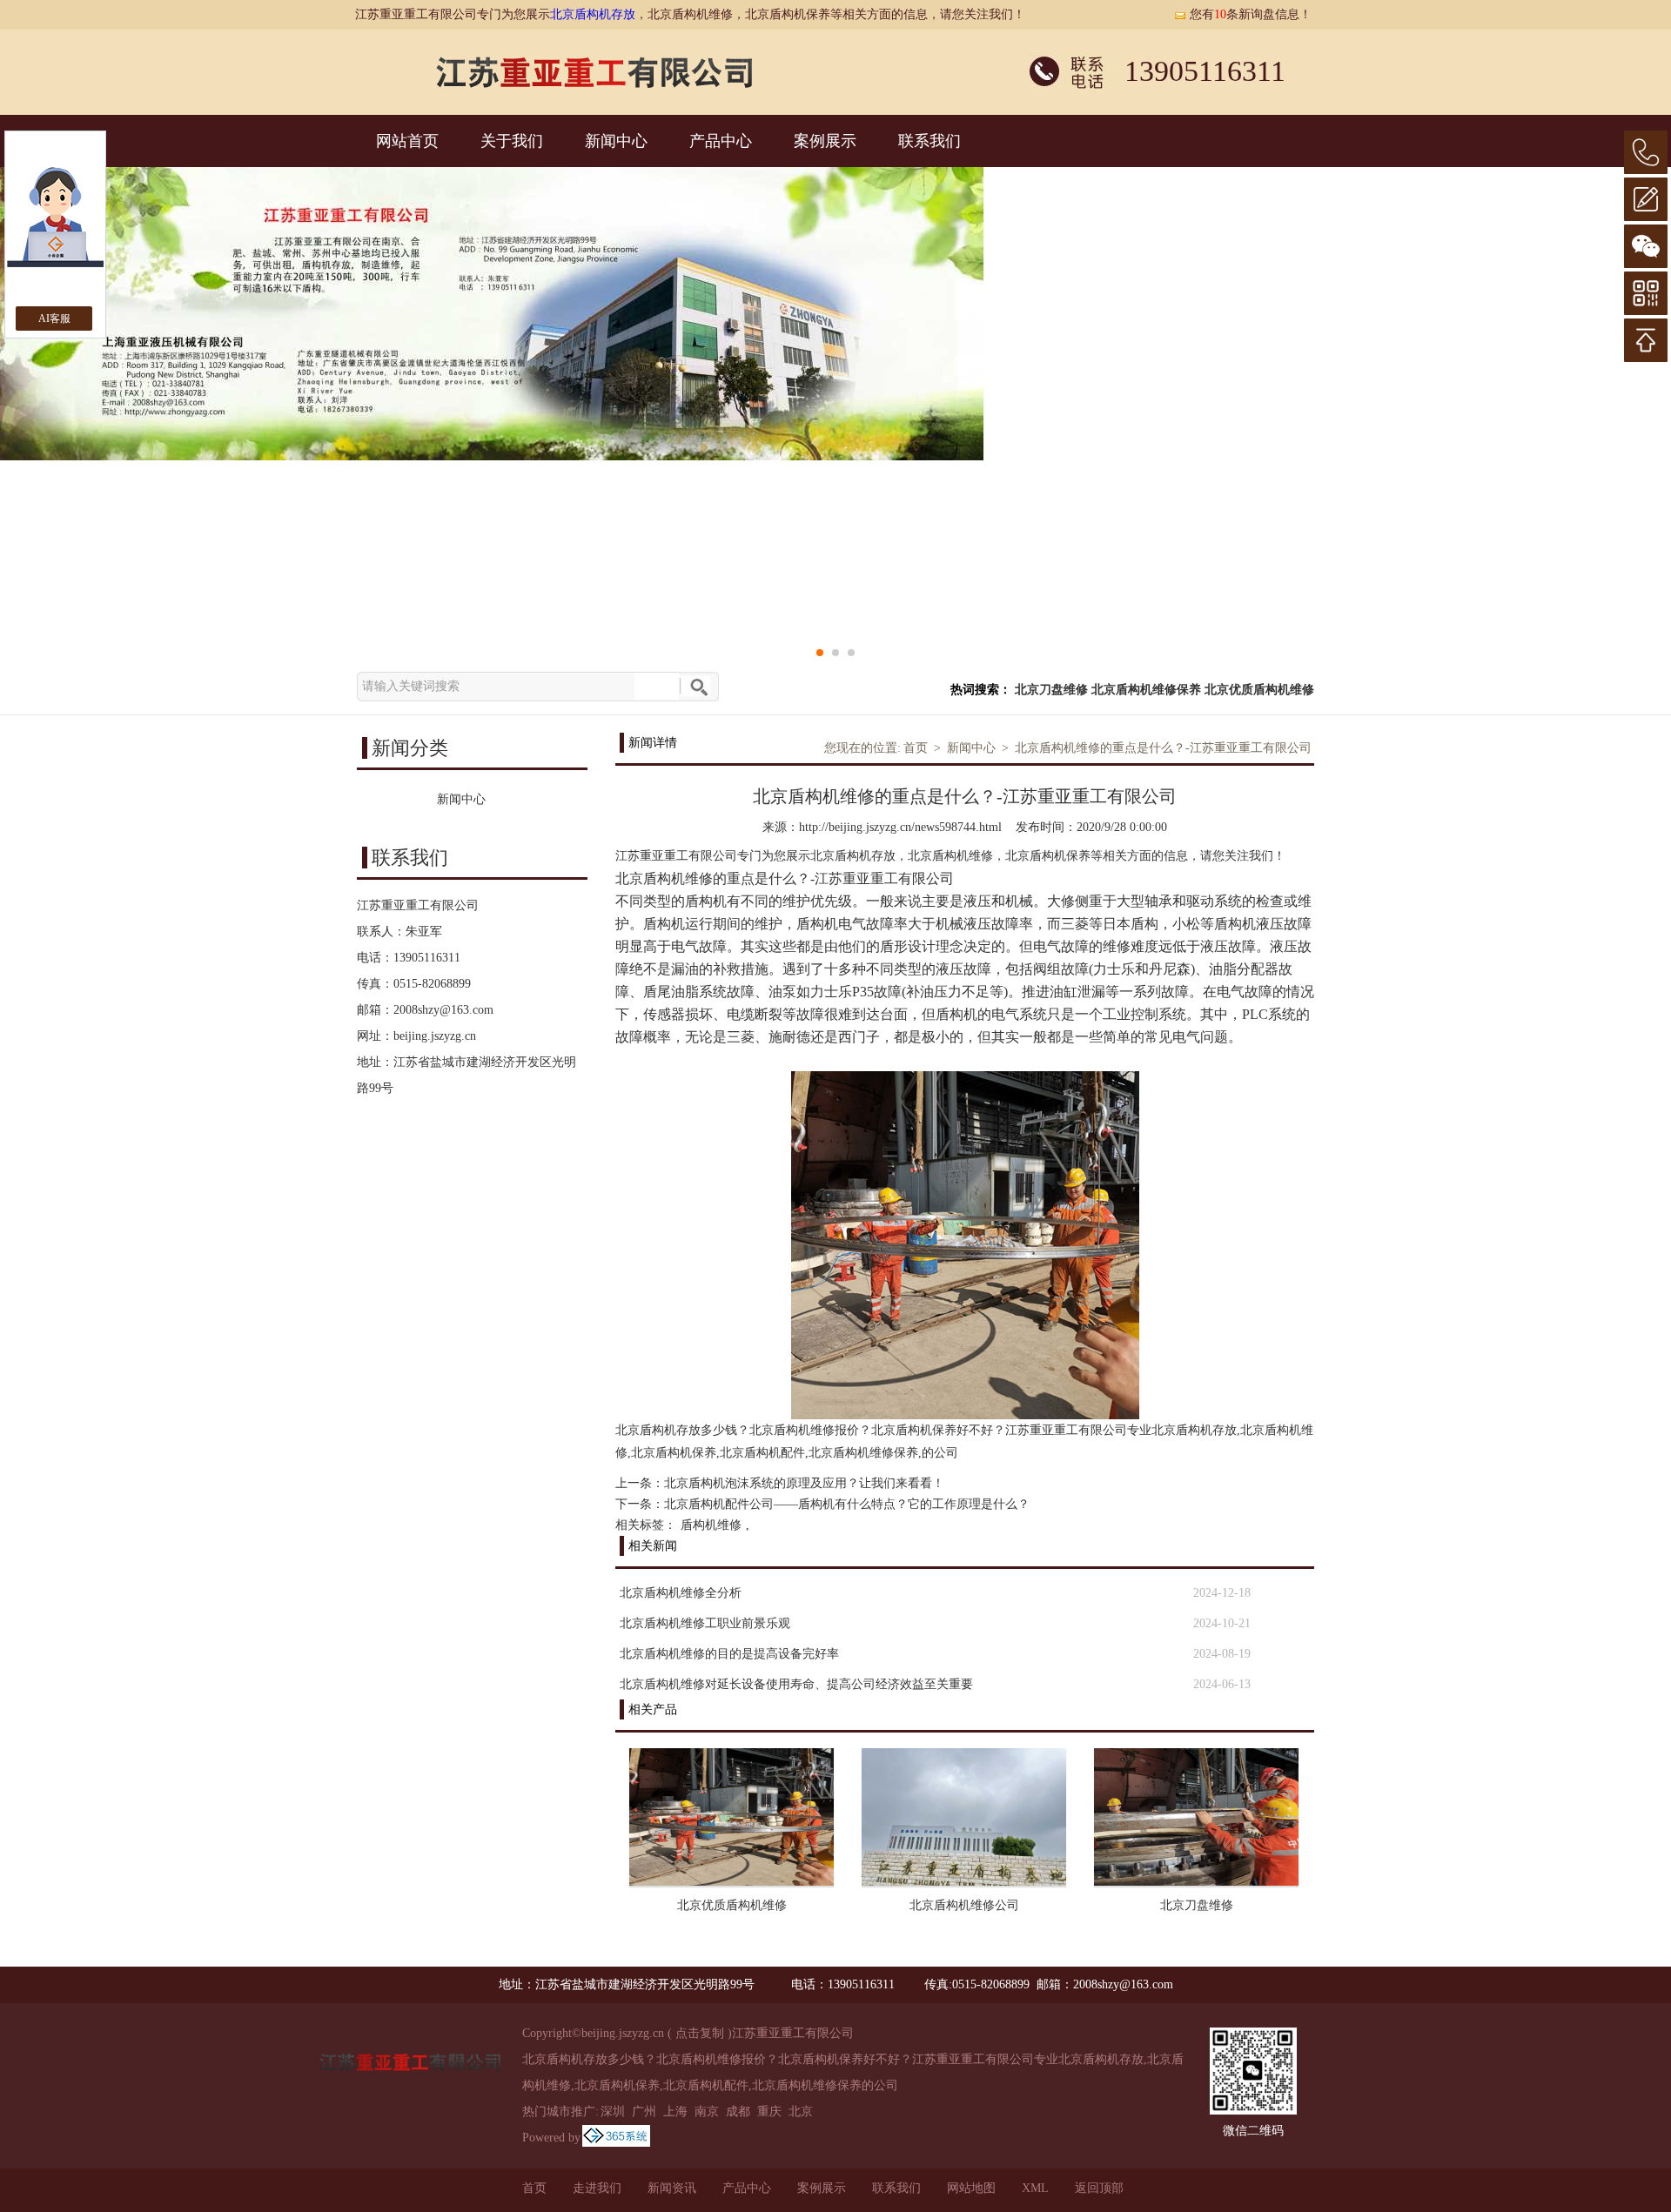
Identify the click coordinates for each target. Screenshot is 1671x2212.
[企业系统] (616, 2138)
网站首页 (407, 141)
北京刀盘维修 (1051, 690)
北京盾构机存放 (593, 14)
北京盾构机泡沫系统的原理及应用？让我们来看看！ (804, 1483)
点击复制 (700, 2033)
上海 (675, 2111)
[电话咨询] (1646, 152)
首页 (916, 748)
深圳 (613, 2111)
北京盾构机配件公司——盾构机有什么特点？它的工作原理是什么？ (847, 1504)
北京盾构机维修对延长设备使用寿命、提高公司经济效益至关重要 (796, 1684)
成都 (738, 2111)
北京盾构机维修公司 (964, 1905)
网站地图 (971, 2188)
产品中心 (721, 141)
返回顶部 (1099, 2188)
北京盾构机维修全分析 (681, 1593)
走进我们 (597, 2188)
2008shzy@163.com (443, 1010)
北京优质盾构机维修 (1259, 690)
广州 (644, 2111)
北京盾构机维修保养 (1146, 690)
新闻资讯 (672, 2188)
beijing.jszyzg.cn (435, 1036)
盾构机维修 (711, 1525)
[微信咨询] (1646, 246)
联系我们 (929, 141)
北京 (801, 2111)
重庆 (769, 2111)
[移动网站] (1646, 293)
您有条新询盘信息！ (1251, 14)
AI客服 (54, 318)
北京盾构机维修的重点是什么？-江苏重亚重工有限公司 (1163, 748)
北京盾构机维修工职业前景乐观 (705, 1623)
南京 (707, 2111)
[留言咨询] (1646, 199)
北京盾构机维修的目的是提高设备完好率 (729, 1654)
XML (1035, 2188)
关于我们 (512, 141)
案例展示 (825, 141)
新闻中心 (616, 141)
